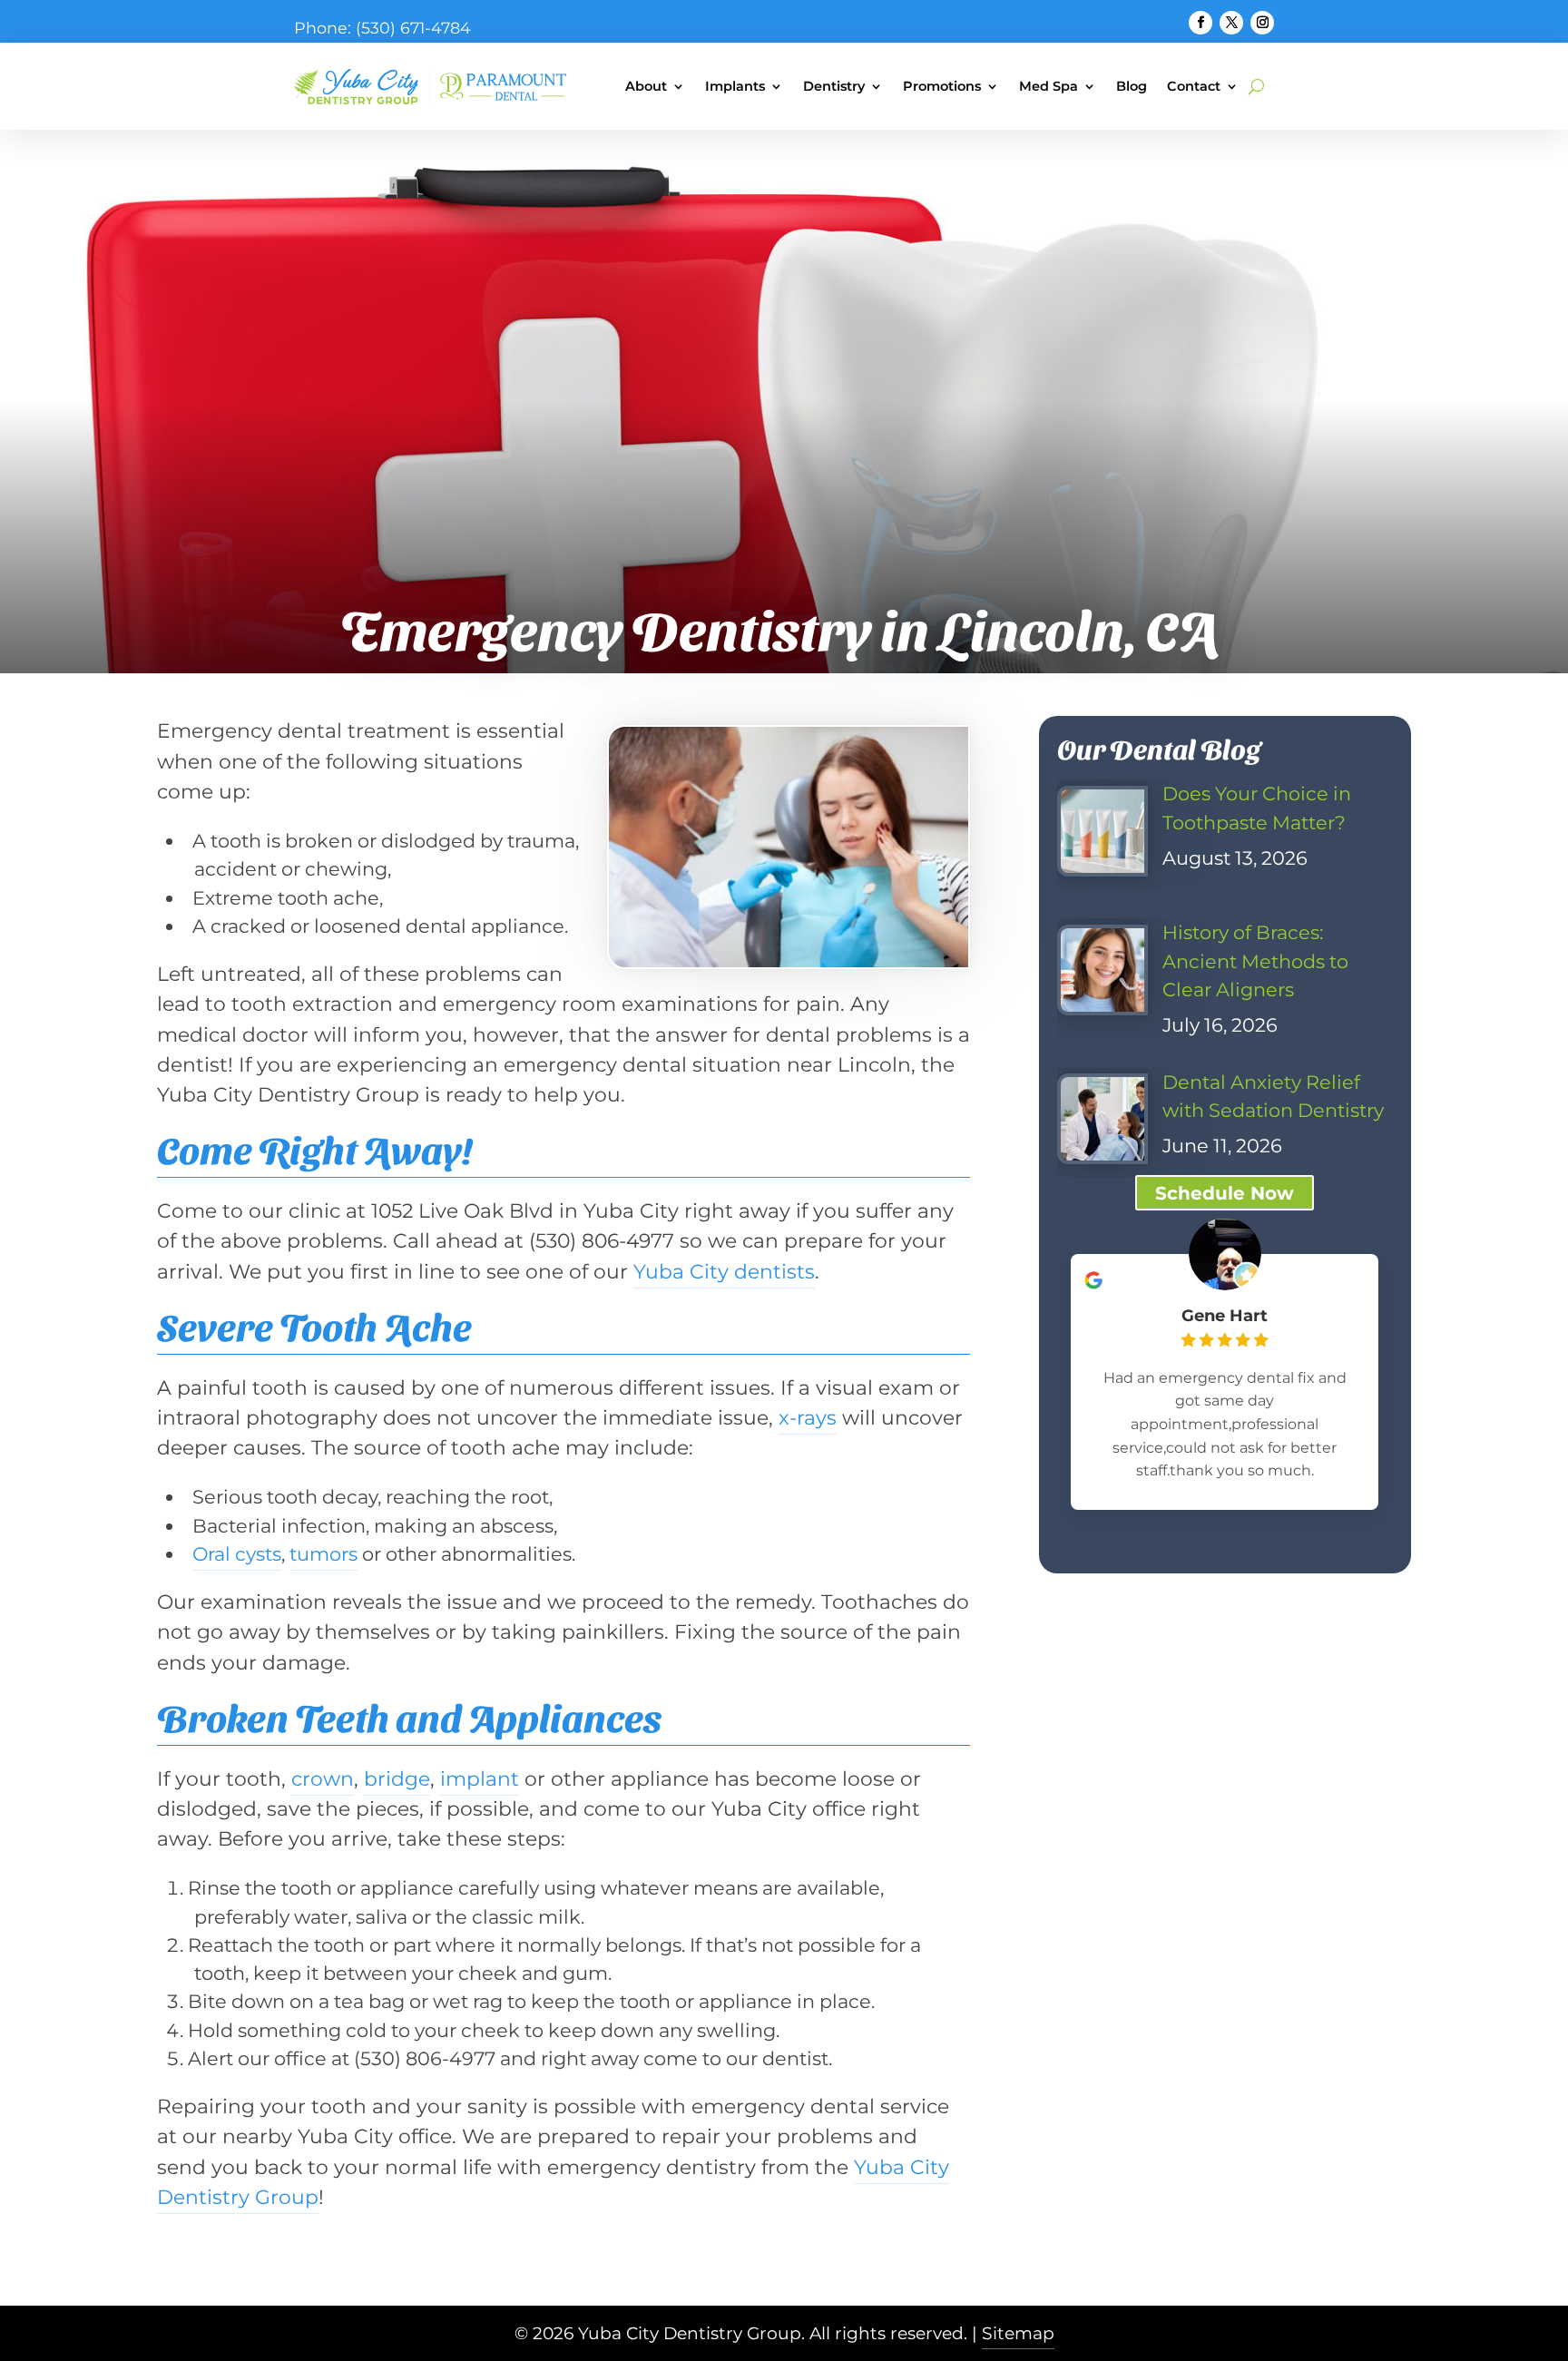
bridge (397, 1778)
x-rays (808, 1417)
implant (480, 1778)
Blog (1132, 86)
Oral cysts (237, 1554)
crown (323, 1778)
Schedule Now (1225, 1193)
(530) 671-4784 (413, 28)
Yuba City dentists (724, 1271)
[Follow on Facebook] (1200, 23)
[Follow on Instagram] (1262, 23)
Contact (1194, 86)
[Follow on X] (1231, 23)
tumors (323, 1554)
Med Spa (1049, 86)
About (646, 86)
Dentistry (834, 86)
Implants (735, 86)
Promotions (942, 86)
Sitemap (1018, 2333)
